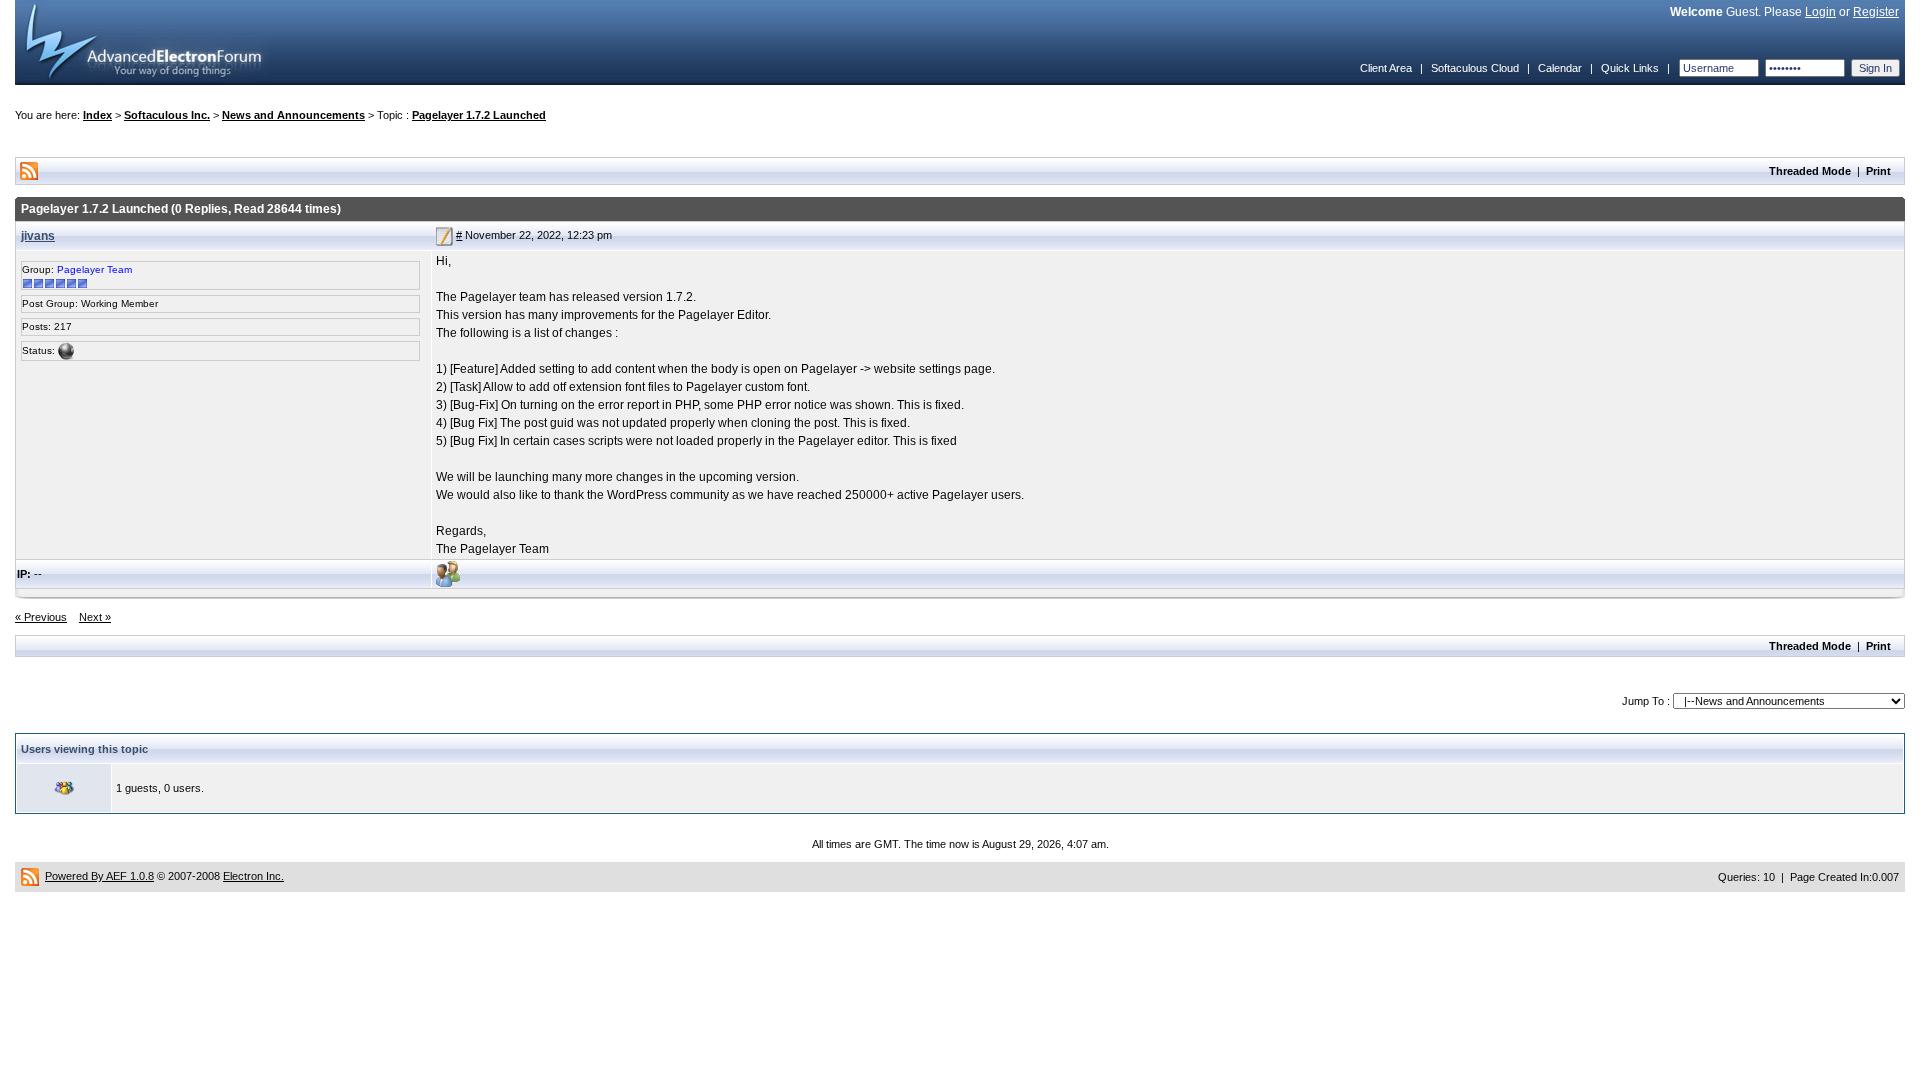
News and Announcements (293, 115)
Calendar (1560, 68)
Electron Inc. (253, 876)
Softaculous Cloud (1475, 68)
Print (1878, 171)
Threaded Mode (1810, 171)
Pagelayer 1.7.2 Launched (479, 115)
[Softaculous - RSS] (30, 876)
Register (1876, 12)
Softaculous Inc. (167, 115)
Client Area (1386, 68)
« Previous (41, 617)
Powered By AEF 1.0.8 (99, 876)
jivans (38, 236)
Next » (95, 617)
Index (97, 115)
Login (1820, 12)
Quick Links (1630, 68)
